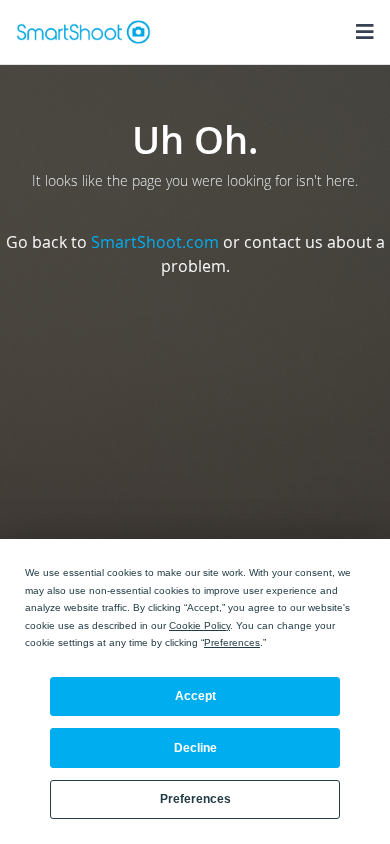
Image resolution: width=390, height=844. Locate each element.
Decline (195, 748)
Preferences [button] (232, 642)
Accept (195, 696)
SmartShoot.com (155, 242)
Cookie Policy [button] (199, 625)
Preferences (195, 799)
